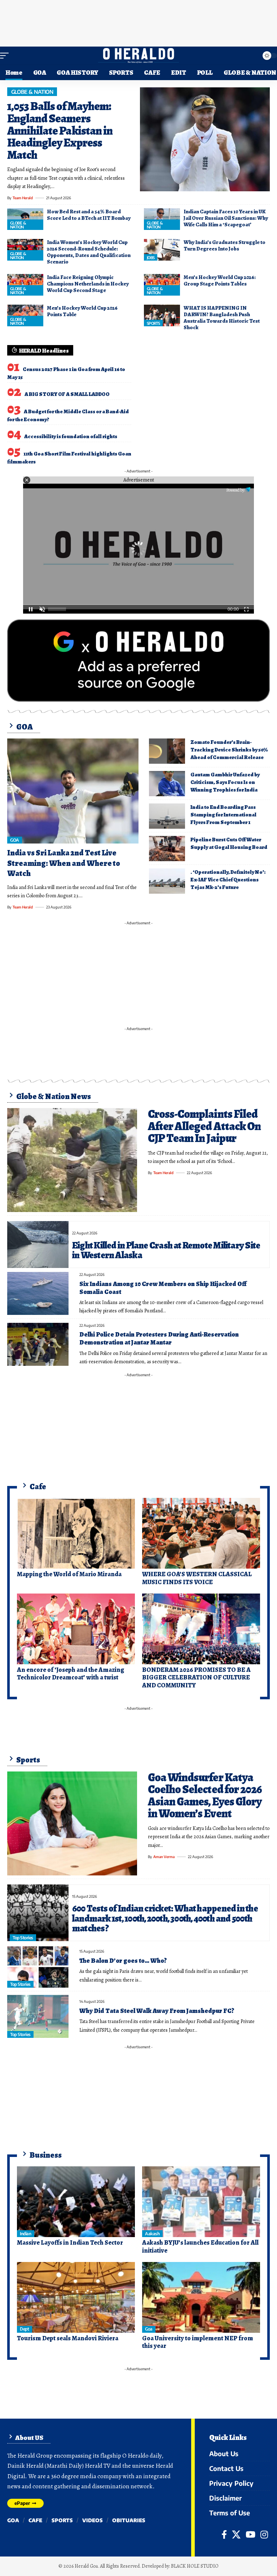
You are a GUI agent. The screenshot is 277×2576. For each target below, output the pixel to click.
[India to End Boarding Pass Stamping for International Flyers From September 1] (167, 816)
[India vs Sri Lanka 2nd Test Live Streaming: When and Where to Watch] (73, 791)
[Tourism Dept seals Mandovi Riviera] (76, 2297)
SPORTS (153, 323)
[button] (6, 56)
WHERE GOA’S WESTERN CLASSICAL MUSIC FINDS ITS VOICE (197, 1578)
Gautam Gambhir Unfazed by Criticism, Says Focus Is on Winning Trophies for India (225, 782)
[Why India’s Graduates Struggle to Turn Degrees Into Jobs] (162, 250)
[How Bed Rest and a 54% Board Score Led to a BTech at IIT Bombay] (25, 219)
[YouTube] (250, 2534)
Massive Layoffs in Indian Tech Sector (70, 2242)
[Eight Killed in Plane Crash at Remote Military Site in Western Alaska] (38, 1245)
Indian (25, 2234)
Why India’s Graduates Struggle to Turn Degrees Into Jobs (225, 245)
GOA (15, 840)
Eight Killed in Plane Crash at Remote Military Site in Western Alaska (166, 1250)
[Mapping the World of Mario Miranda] (76, 1533)
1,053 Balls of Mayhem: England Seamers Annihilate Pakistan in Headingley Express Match (60, 130)
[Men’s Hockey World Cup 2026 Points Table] (25, 315)
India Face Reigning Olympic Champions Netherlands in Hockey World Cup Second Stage (88, 284)
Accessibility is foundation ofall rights (71, 436)
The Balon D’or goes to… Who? (123, 1961)
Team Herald (23, 198)
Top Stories (23, 1938)
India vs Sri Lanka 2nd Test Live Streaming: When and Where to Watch (64, 863)
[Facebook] (224, 2534)
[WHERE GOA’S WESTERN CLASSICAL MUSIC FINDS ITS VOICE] (201, 1533)
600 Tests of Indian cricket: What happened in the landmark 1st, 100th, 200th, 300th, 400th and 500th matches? (165, 1918)
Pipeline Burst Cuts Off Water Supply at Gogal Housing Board (229, 843)
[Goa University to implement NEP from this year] (201, 2297)
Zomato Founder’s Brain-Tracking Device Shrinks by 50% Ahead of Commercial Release (229, 750)
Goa (149, 2329)
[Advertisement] (138, 22)
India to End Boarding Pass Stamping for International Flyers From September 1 (223, 815)
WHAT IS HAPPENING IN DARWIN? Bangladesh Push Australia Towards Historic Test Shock (222, 318)
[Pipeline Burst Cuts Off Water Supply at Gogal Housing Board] (167, 849)
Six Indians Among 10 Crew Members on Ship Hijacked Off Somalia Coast (163, 1288)
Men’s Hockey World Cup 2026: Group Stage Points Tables (220, 280)
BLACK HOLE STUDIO (195, 2566)
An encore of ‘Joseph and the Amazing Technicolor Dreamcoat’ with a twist (71, 1674)
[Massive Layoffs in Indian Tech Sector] (76, 2202)
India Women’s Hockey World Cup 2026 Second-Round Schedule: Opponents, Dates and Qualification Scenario (89, 252)
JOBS (151, 258)
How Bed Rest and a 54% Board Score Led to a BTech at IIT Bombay (89, 215)
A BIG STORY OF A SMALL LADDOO (67, 394)
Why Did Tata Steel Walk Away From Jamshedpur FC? (157, 2011)
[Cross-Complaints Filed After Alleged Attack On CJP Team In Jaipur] (72, 1160)
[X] (236, 2534)
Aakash (152, 2234)
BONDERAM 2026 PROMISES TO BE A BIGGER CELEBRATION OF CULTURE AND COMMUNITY (196, 1677)
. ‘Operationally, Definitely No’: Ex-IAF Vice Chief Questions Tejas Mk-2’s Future (228, 880)
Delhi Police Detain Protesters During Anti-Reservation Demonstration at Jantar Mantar (159, 1338)
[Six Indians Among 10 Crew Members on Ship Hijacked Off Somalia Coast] (38, 1293)
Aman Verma (164, 1857)
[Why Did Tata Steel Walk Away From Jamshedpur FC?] (38, 2016)
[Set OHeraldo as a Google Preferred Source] (138, 660)
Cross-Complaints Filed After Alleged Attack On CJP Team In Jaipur (204, 1126)
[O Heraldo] (138, 56)
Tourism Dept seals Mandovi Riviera (68, 2338)
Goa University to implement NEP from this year (198, 2342)
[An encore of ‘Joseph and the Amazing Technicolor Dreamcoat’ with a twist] (76, 1629)
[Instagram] (264, 2534)
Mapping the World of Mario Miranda (69, 1574)
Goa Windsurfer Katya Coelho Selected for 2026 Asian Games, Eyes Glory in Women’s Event (205, 1795)
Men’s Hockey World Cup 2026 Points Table (82, 311)
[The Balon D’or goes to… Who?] (38, 1966)
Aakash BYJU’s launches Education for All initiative (200, 2246)
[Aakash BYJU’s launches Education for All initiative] (201, 2202)
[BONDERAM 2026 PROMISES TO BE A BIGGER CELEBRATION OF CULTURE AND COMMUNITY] (201, 1629)
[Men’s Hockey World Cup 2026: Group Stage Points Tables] (162, 285)
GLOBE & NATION (32, 92)
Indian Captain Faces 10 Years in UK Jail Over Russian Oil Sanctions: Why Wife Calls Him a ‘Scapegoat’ (226, 218)
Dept (24, 2329)
